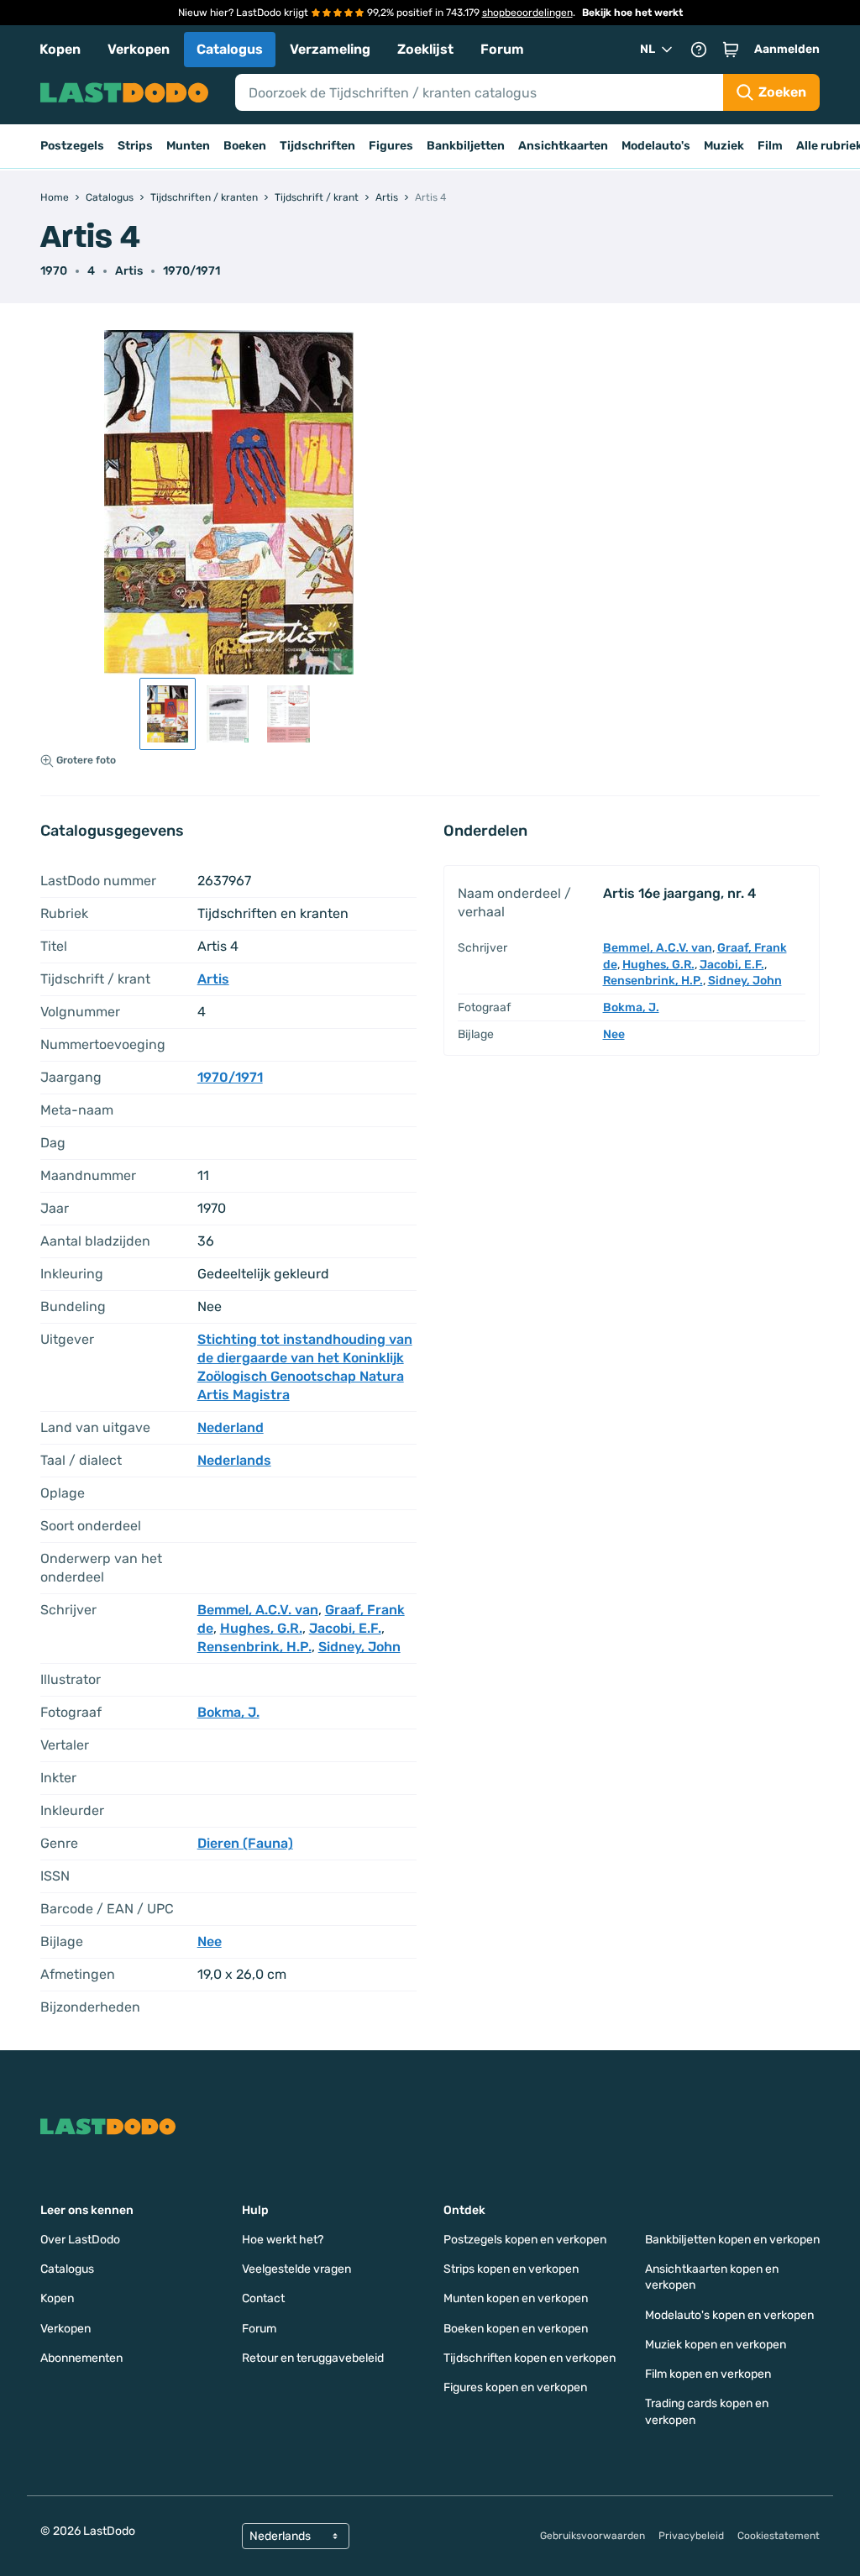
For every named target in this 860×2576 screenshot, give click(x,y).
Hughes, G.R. (261, 1628)
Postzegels (72, 146)
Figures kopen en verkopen (515, 2387)
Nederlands (234, 1460)
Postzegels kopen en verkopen (525, 2240)
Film (770, 146)
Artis (129, 271)
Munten (188, 146)
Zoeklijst (425, 49)
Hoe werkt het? (283, 2240)
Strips (135, 146)
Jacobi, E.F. (345, 1628)
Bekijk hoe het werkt (632, 13)
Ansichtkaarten (563, 146)
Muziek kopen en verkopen (716, 2345)
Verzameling (330, 49)
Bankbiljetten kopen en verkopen (732, 2240)
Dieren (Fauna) (245, 1843)
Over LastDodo (80, 2240)
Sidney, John (359, 1647)
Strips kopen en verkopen (511, 2269)
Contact (263, 2298)
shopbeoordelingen (527, 13)
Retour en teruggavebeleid (313, 2358)
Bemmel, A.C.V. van (258, 1610)
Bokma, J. (228, 1712)
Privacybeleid (691, 2536)
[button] (731, 50)
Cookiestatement (779, 2536)
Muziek (724, 146)
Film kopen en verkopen (708, 2374)
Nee (210, 1941)
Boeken (245, 146)
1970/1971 (191, 271)
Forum (502, 49)
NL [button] (648, 49)
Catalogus (230, 49)
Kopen (60, 49)
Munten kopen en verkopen (516, 2298)
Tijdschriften (317, 146)
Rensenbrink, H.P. (254, 1647)
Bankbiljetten (466, 146)
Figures (391, 146)
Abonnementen (81, 2358)
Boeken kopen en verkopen (516, 2329)
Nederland (231, 1427)
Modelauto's (656, 146)
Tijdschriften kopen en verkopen (530, 2358)
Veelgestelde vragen (296, 2269)
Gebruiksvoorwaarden (593, 2536)
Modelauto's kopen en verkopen (729, 2315)
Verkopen (139, 49)
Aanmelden (787, 49)
